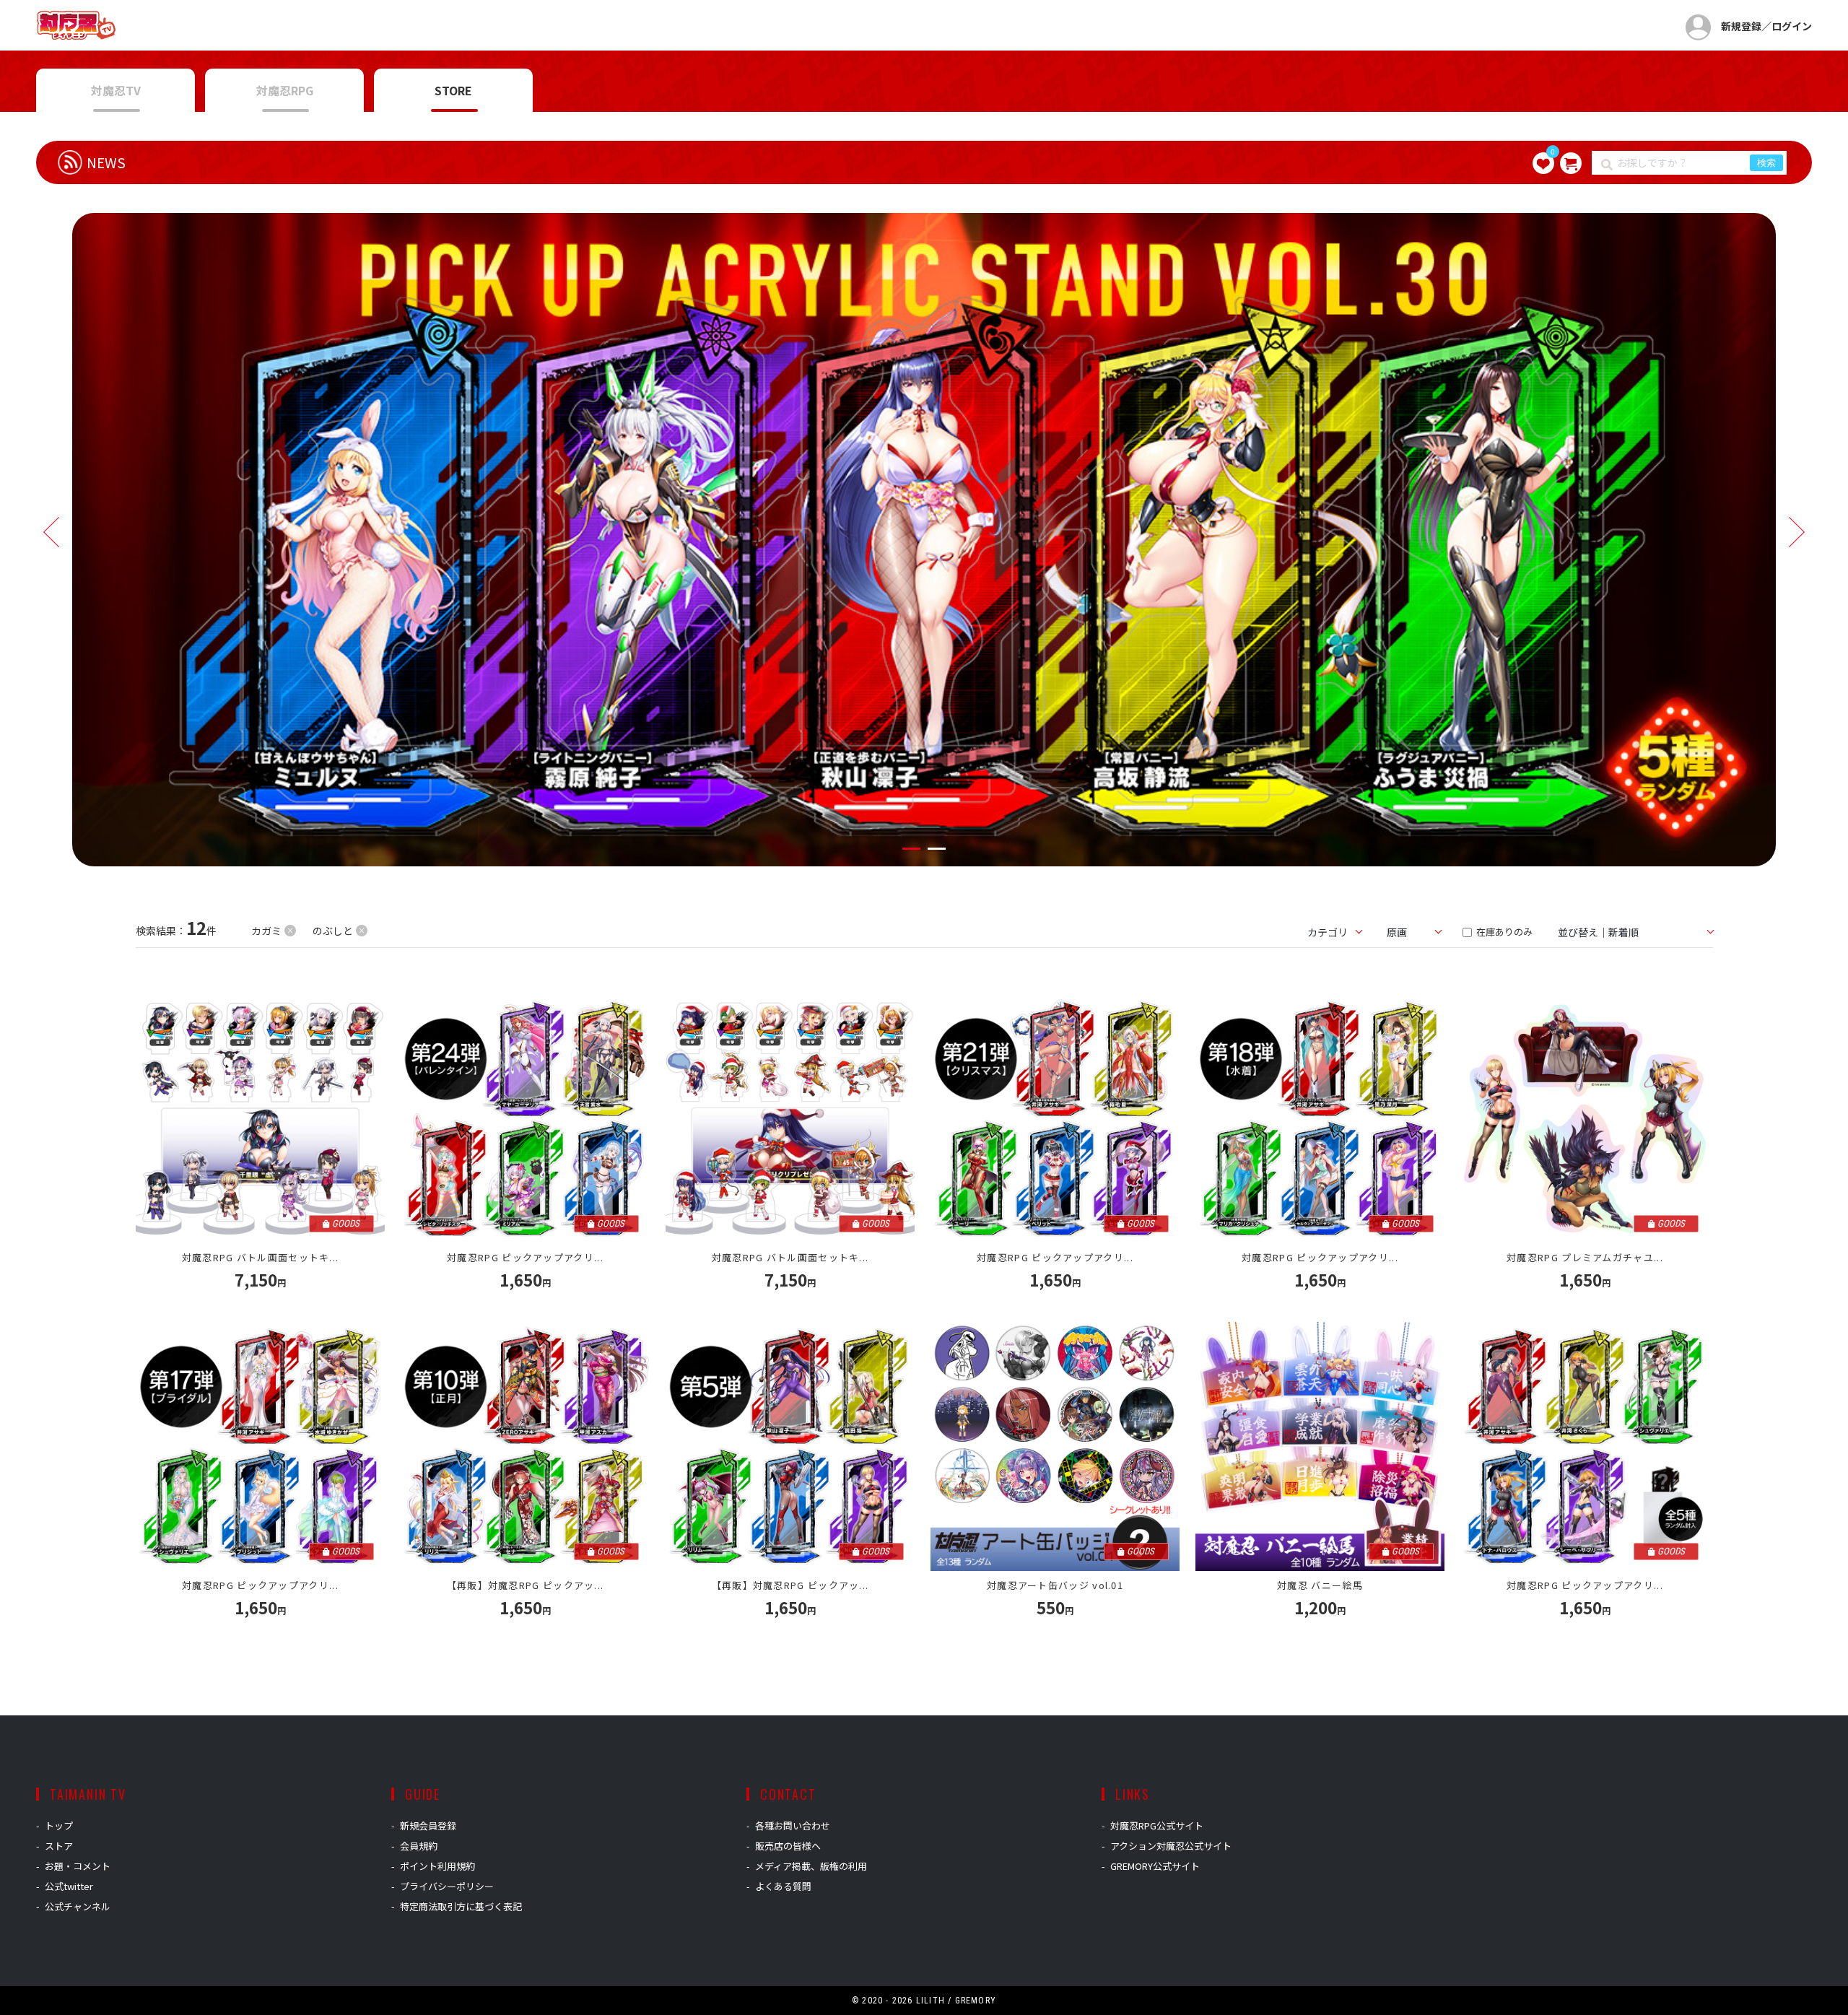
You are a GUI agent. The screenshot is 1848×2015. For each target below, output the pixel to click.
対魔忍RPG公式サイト (1157, 1825)
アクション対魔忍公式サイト (1171, 1846)
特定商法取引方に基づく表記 (461, 1906)
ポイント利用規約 (437, 1866)
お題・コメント (78, 1866)
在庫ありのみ (1503, 932)
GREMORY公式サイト (1155, 1866)
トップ (59, 1825)
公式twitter (69, 1886)
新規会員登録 (428, 1825)
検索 (1766, 163)
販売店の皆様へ (788, 1846)
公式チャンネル (78, 1906)
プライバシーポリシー (447, 1886)
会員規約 (419, 1846)
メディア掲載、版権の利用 (811, 1866)
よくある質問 (783, 1886)
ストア (59, 1846)
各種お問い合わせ (793, 1825)
